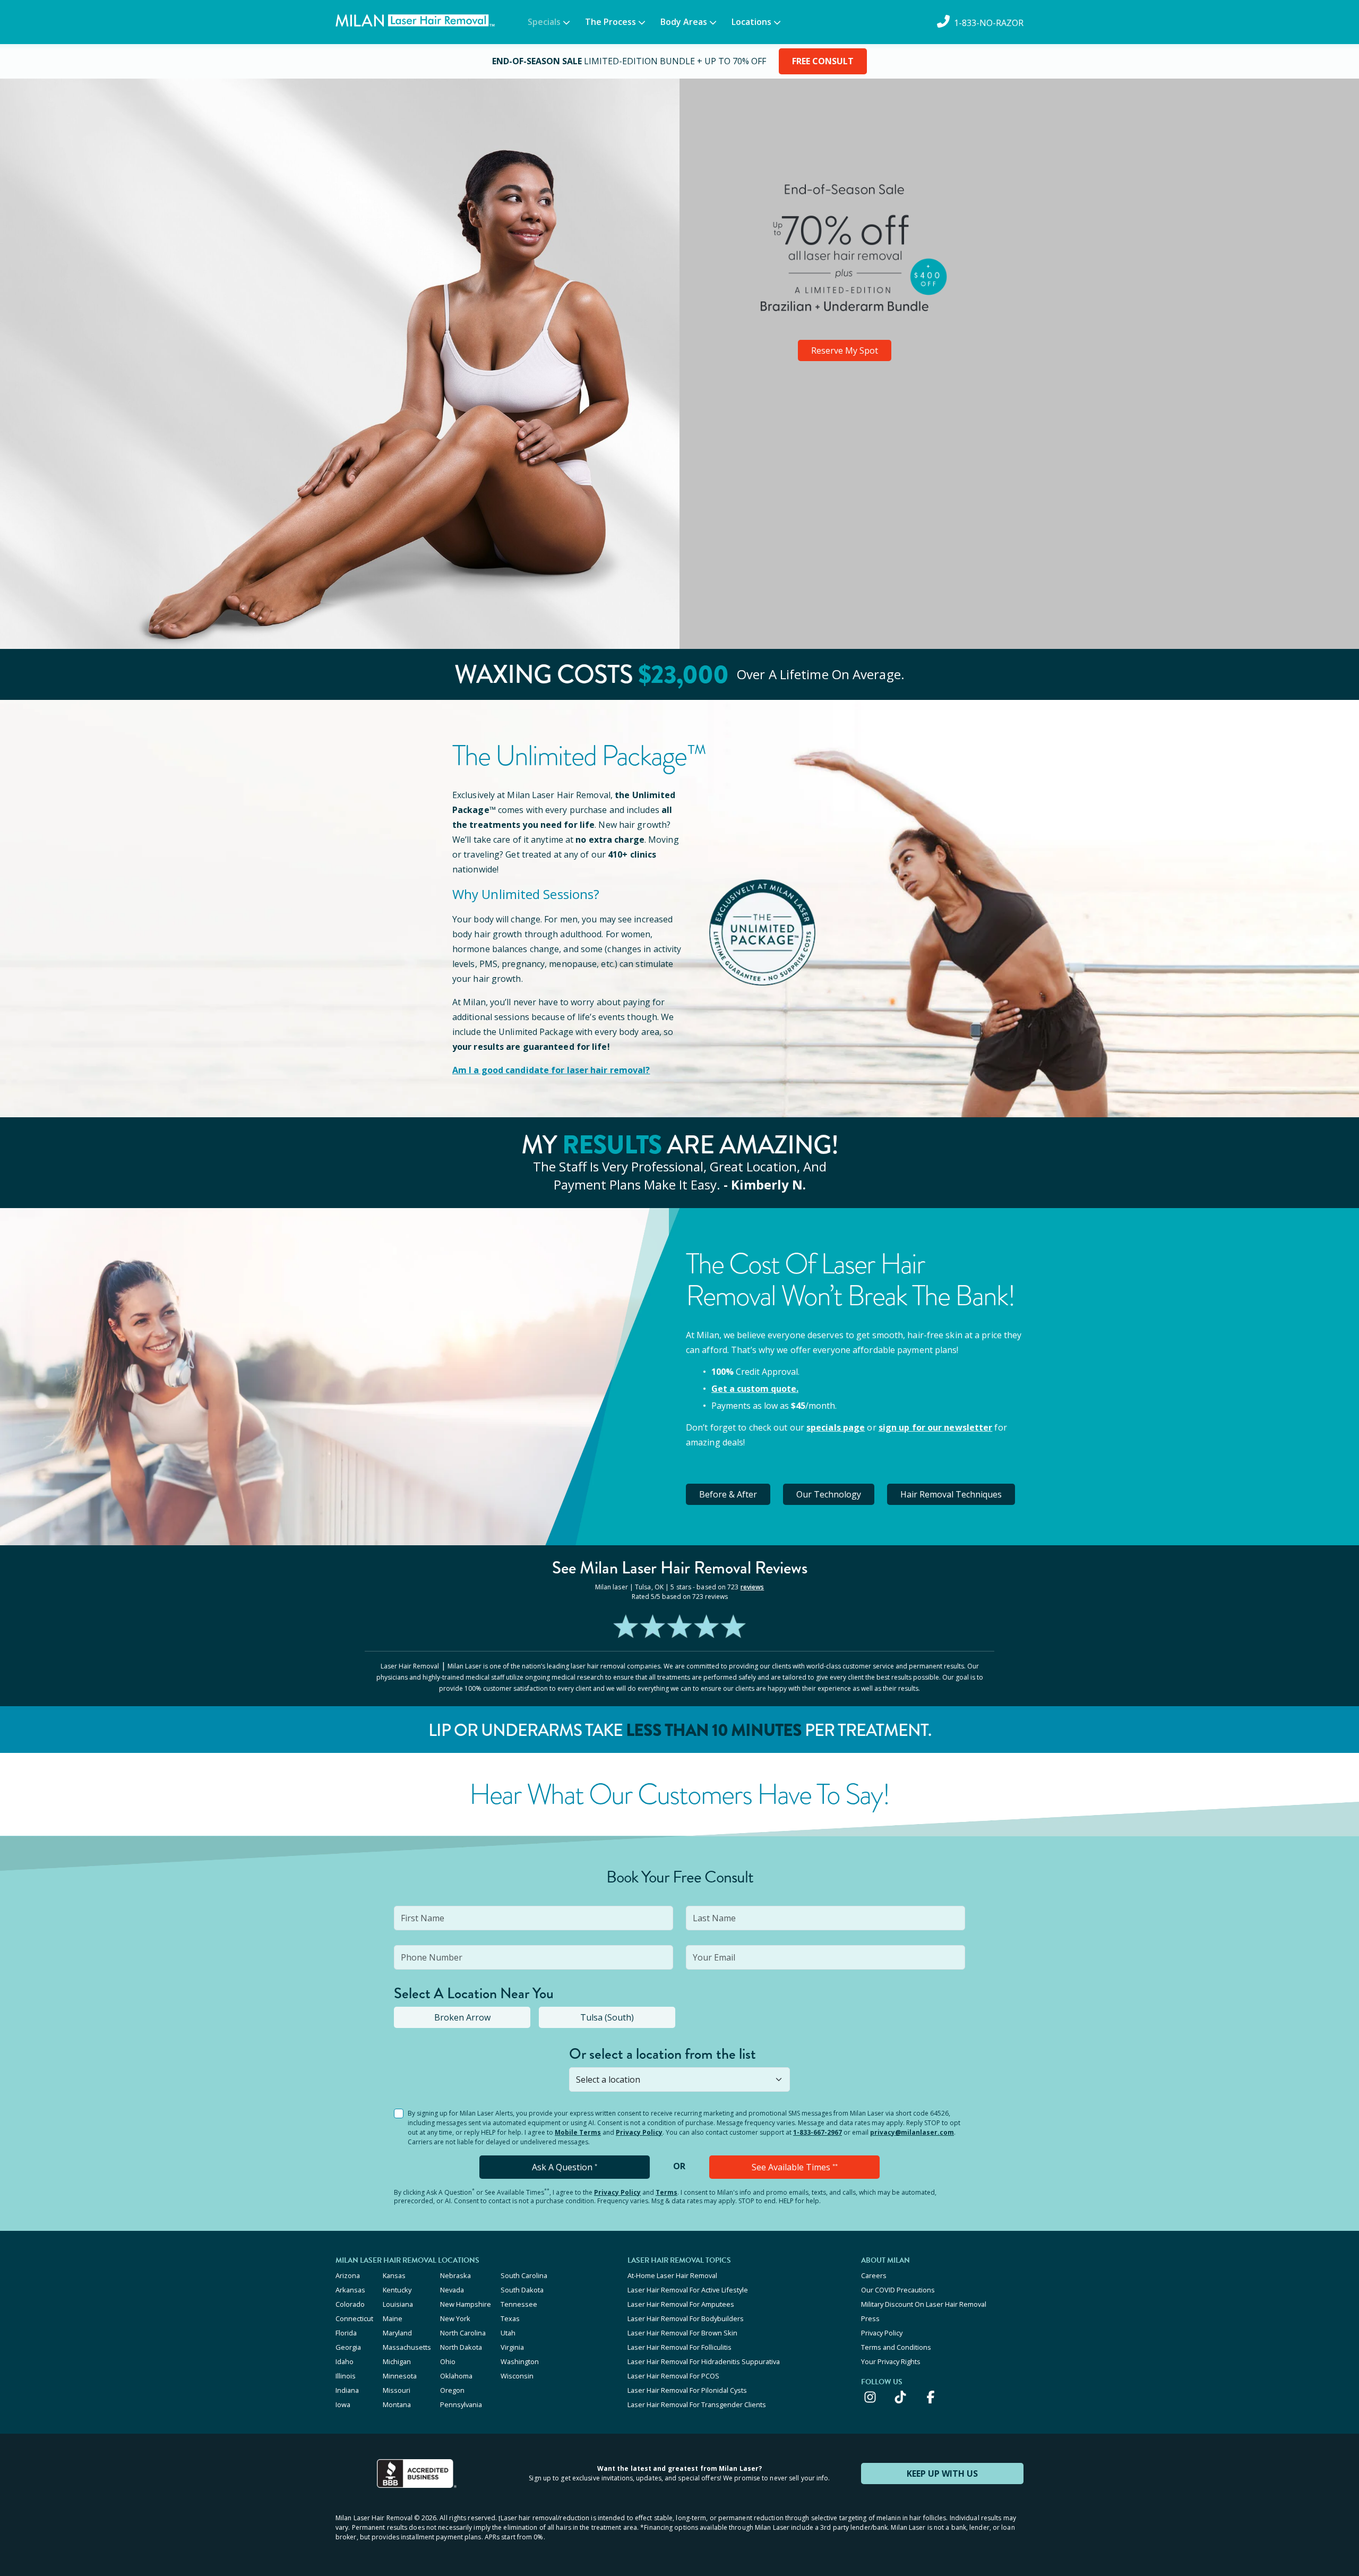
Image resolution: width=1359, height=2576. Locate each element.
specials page (836, 1427)
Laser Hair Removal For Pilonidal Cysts (687, 2390)
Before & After (728, 1494)
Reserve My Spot (845, 350)
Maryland (397, 2333)
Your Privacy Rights (891, 2361)
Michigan (397, 2361)
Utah (508, 2333)
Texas (510, 2318)
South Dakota (522, 2290)
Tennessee (519, 2304)
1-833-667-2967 (818, 2132)
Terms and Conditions (896, 2347)
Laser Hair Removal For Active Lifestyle (688, 2290)
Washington (520, 2361)
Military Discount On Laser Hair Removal (924, 2304)
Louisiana (398, 2304)
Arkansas (350, 2290)
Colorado (350, 2304)
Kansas (394, 2275)
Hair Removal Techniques (951, 1494)
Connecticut (354, 2318)
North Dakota (461, 2347)
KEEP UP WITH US (942, 2474)
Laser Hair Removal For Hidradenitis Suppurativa (704, 2361)
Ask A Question (565, 2167)
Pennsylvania (461, 2404)
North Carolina (463, 2333)
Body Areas (684, 22)
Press (870, 2318)
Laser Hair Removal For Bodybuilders (686, 2318)
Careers (874, 2275)
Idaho (345, 2361)
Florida (346, 2333)
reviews (752, 1587)
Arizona (348, 2275)
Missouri (397, 2390)
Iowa (343, 2404)
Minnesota (400, 2376)
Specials (544, 22)
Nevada (452, 2290)
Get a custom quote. (755, 1389)
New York (455, 2318)
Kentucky (397, 2290)
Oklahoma (456, 2376)
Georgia (348, 2347)
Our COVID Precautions (898, 2290)
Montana (397, 2404)
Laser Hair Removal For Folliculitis (679, 2347)
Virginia (512, 2347)
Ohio (448, 2361)
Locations (751, 22)
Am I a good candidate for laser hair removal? (551, 1070)
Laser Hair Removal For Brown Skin (682, 2333)
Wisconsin (517, 2376)
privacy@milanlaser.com (912, 2132)
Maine (393, 2318)
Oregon (452, 2390)
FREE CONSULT (823, 61)
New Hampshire (466, 2304)
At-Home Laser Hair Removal (672, 2275)
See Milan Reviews (680, 1568)
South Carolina (524, 2275)
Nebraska (455, 2275)
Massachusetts (407, 2347)
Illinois (346, 2376)
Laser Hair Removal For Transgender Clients (697, 2404)
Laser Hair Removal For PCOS (673, 2376)
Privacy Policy (639, 2132)
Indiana (347, 2390)
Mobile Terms (578, 2132)
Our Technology (829, 1494)
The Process (610, 22)
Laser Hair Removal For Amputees (681, 2304)
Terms (666, 2192)
